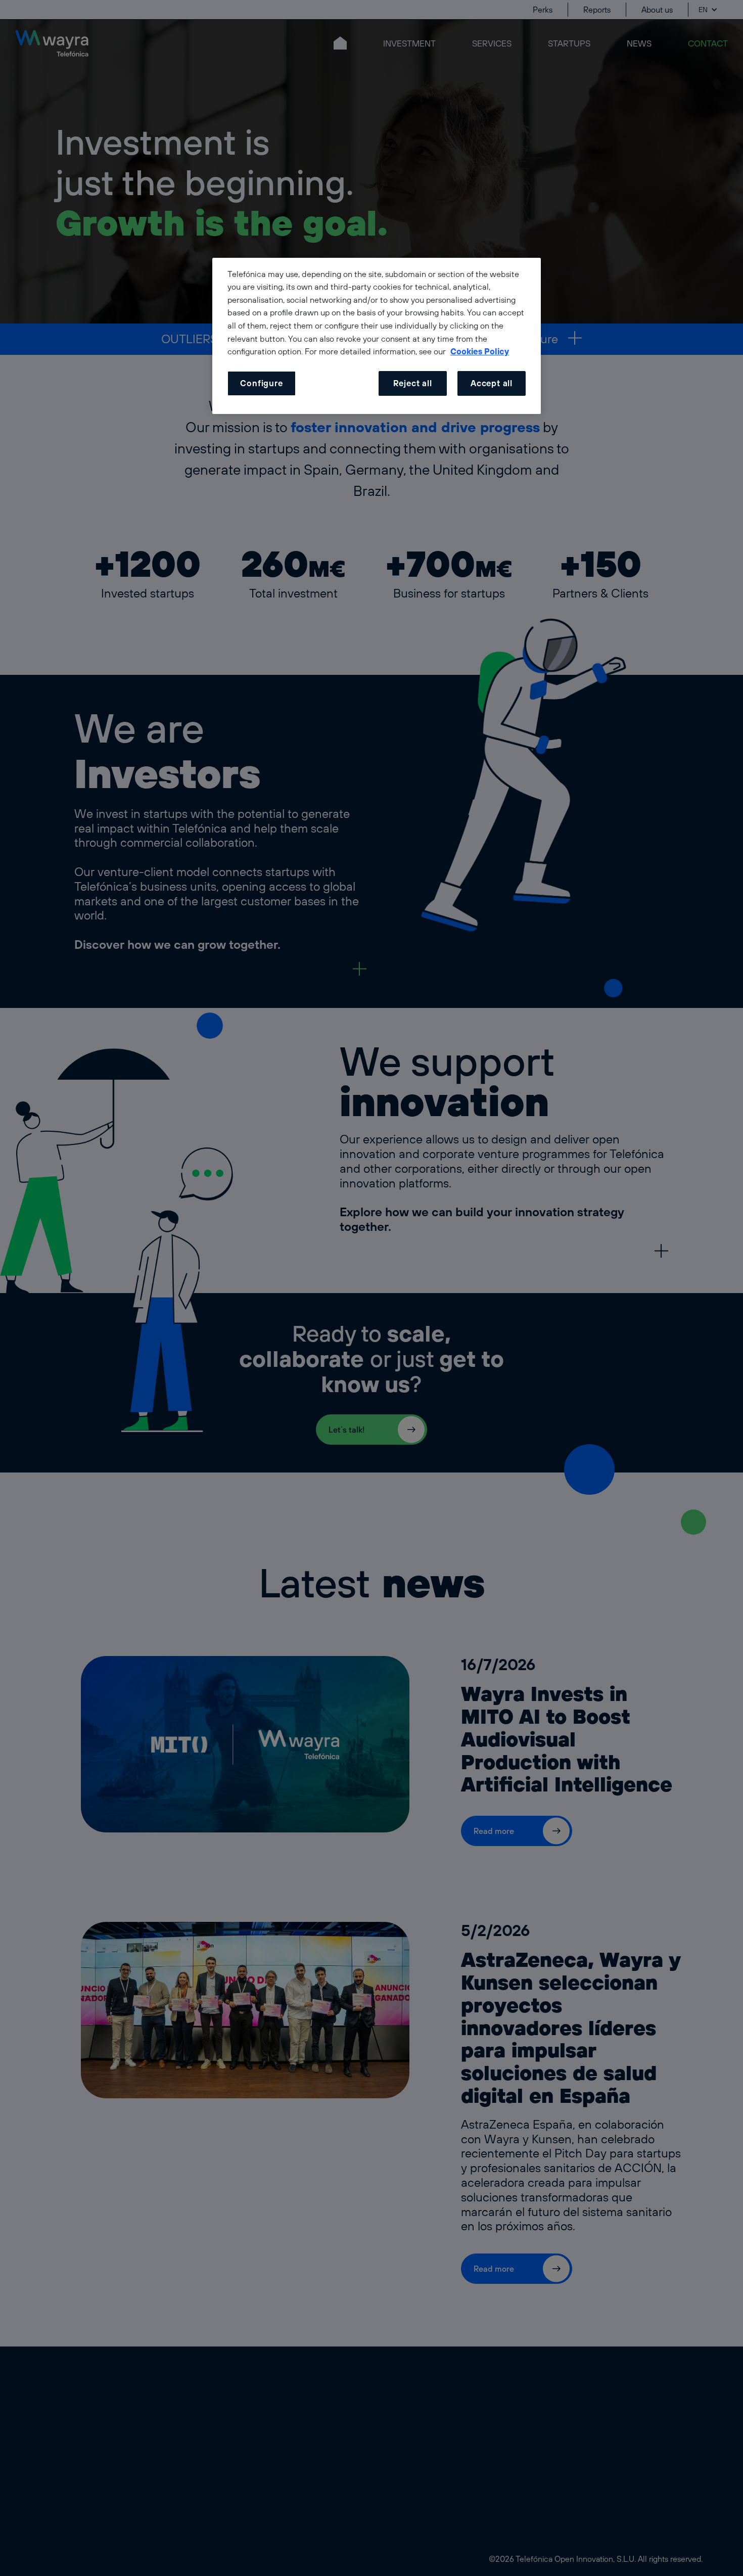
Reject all (413, 383)
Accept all (492, 383)
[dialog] (377, 336)
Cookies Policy (480, 351)
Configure (261, 383)
